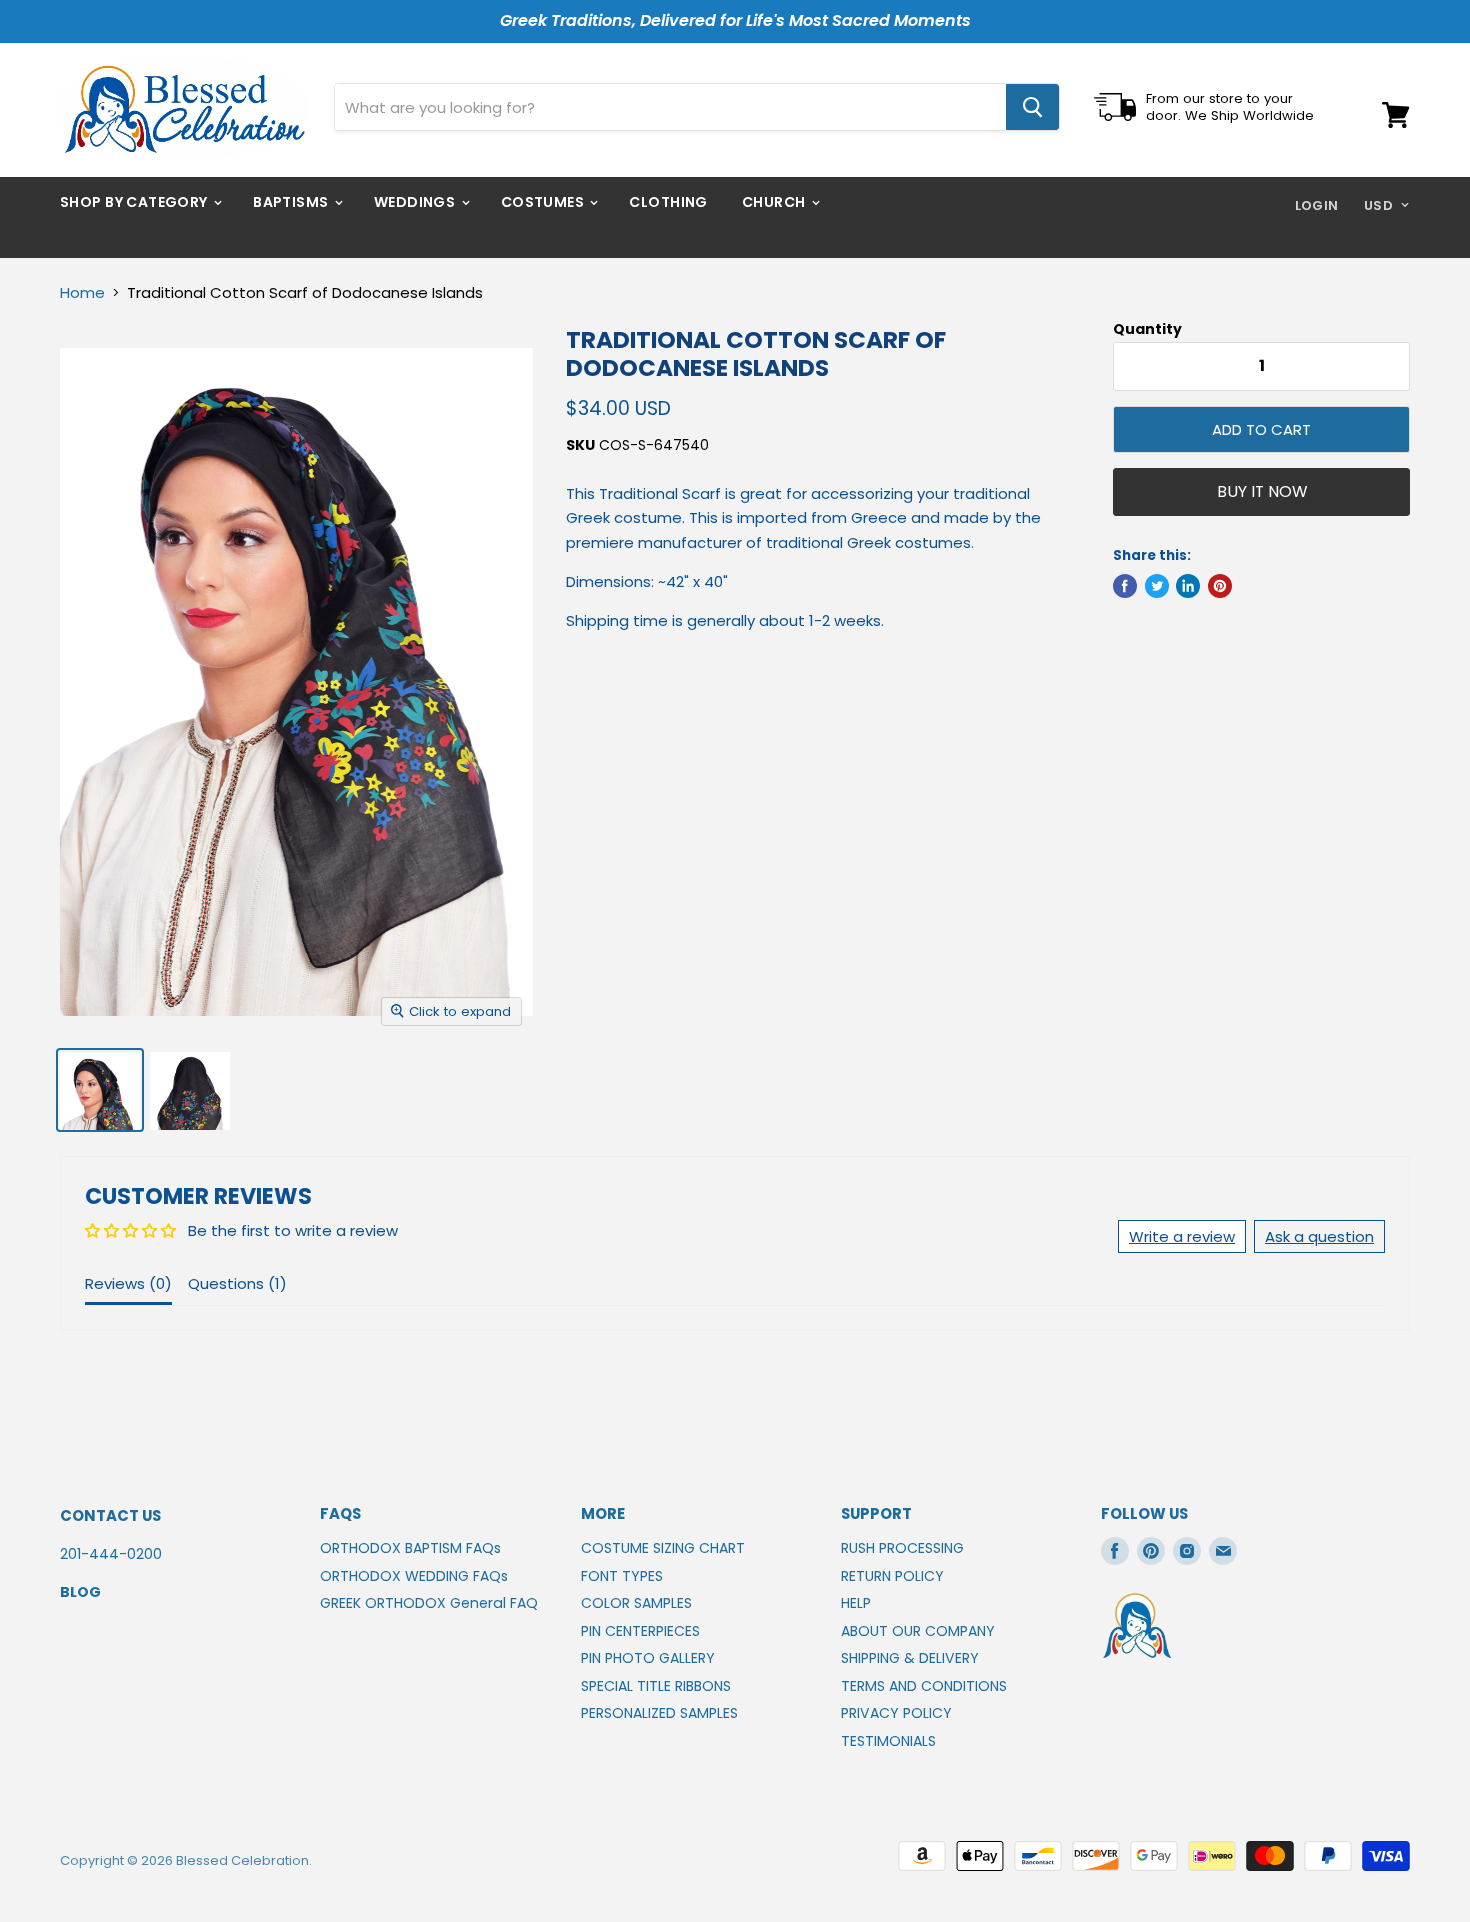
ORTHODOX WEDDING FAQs (414, 1576)
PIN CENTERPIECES (640, 1631)
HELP (856, 1603)
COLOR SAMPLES (636, 1603)
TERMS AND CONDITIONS (924, 1686)
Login (1317, 205)
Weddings (416, 202)
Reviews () (128, 1283)
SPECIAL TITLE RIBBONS (656, 1686)
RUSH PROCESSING (902, 1548)
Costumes (544, 202)
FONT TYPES (622, 1576)
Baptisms (292, 202)
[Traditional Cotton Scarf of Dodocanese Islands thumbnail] (100, 1090)
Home (82, 292)
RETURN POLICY (892, 1576)
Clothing (668, 202)
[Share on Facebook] (1125, 586)
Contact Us (110, 1515)
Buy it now (1262, 491)
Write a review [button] (1182, 1236)
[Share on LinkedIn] (1188, 586)
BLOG (80, 1592)
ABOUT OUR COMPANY (918, 1631)
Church (775, 202)
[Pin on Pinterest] (1220, 586)
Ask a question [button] (1319, 1236)
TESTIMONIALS (888, 1741)
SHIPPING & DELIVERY (910, 1658)
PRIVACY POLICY (896, 1713)
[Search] (1032, 107)
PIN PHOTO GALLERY (648, 1658)
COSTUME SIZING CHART (663, 1548)
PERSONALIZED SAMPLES (659, 1713)
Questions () (237, 1283)
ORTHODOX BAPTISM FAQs (410, 1548)
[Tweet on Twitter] (1157, 586)
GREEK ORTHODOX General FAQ (429, 1603)
